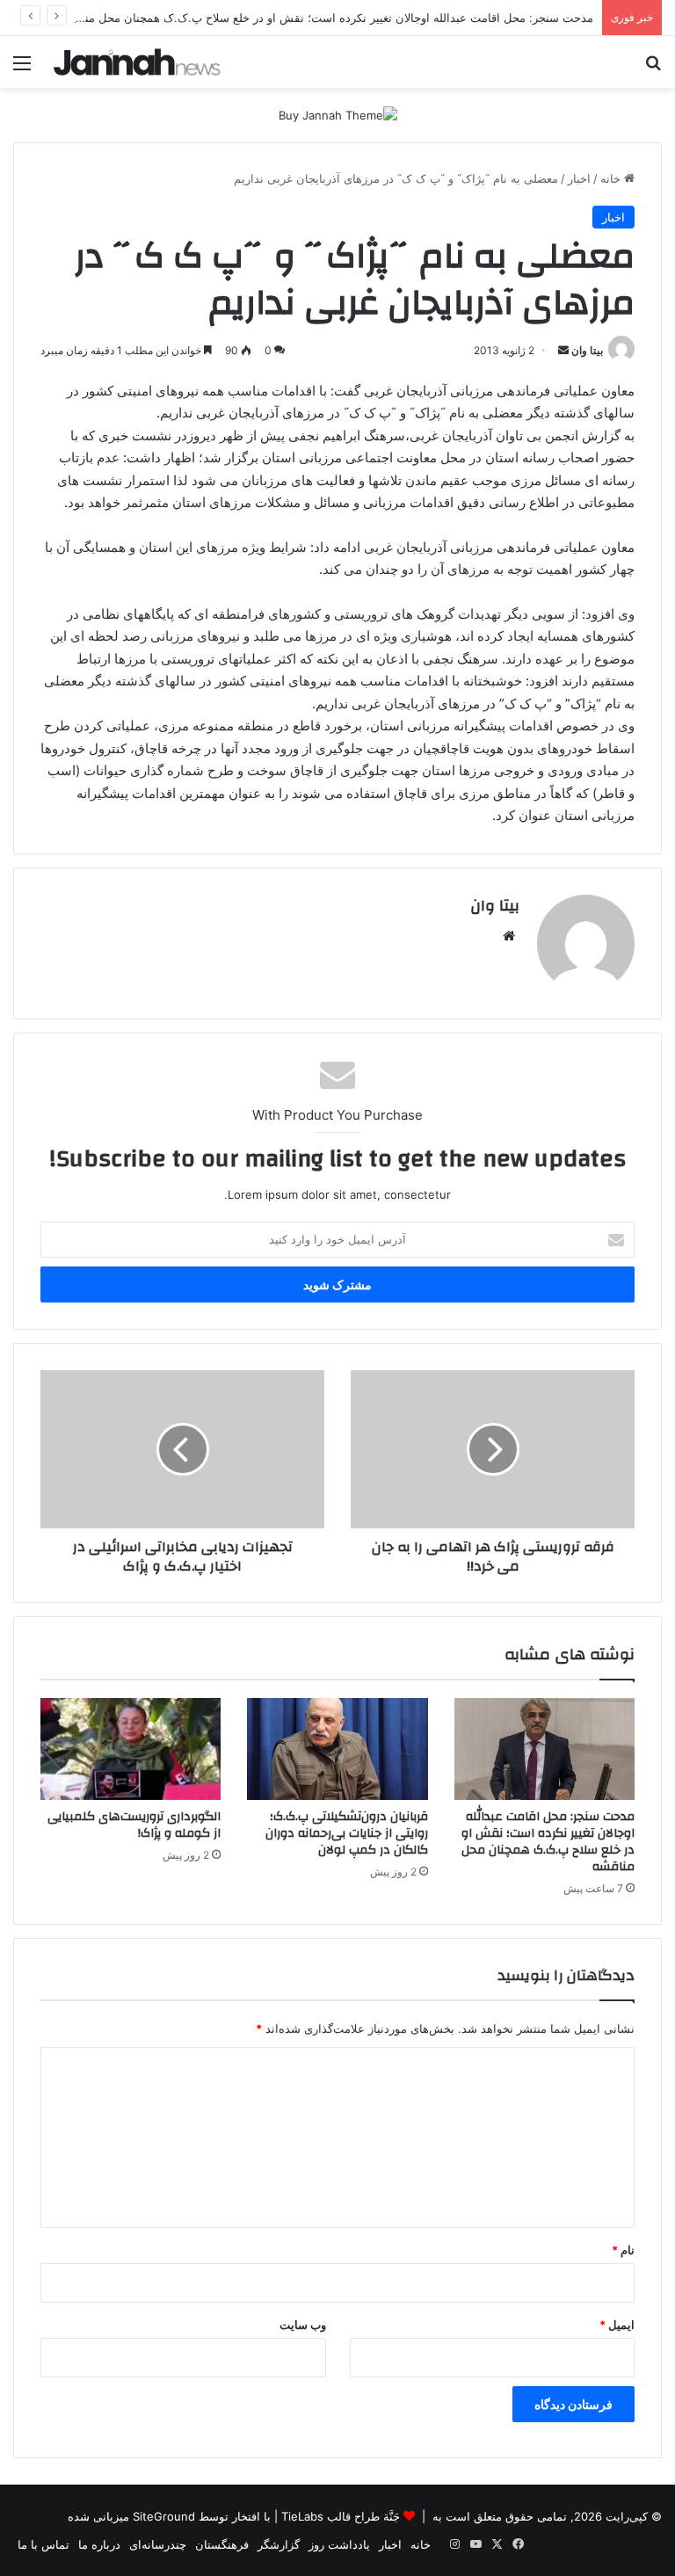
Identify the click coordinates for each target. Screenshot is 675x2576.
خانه (612, 178)
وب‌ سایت (303, 2325)
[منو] (22, 69)
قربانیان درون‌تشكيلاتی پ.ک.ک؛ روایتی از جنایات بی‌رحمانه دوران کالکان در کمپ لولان (347, 1833)
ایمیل (617, 2325)
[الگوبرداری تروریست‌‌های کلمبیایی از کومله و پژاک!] (131, 1749)
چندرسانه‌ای (158, 2544)
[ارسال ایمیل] (563, 350)
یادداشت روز (339, 2544)
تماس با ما (44, 2544)
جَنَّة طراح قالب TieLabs (341, 2516)
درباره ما (99, 2544)
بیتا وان (587, 350)
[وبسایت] (509, 936)
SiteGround (164, 2516)
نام (623, 2250)
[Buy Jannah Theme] (338, 114)
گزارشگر (279, 2544)
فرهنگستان (222, 2544)
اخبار (579, 178)
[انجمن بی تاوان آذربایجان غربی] (137, 62)
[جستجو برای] (653, 69)
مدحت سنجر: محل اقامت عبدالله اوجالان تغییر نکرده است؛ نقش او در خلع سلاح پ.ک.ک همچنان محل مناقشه (327, 18)
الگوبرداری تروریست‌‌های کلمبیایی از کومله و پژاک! (134, 1825)
